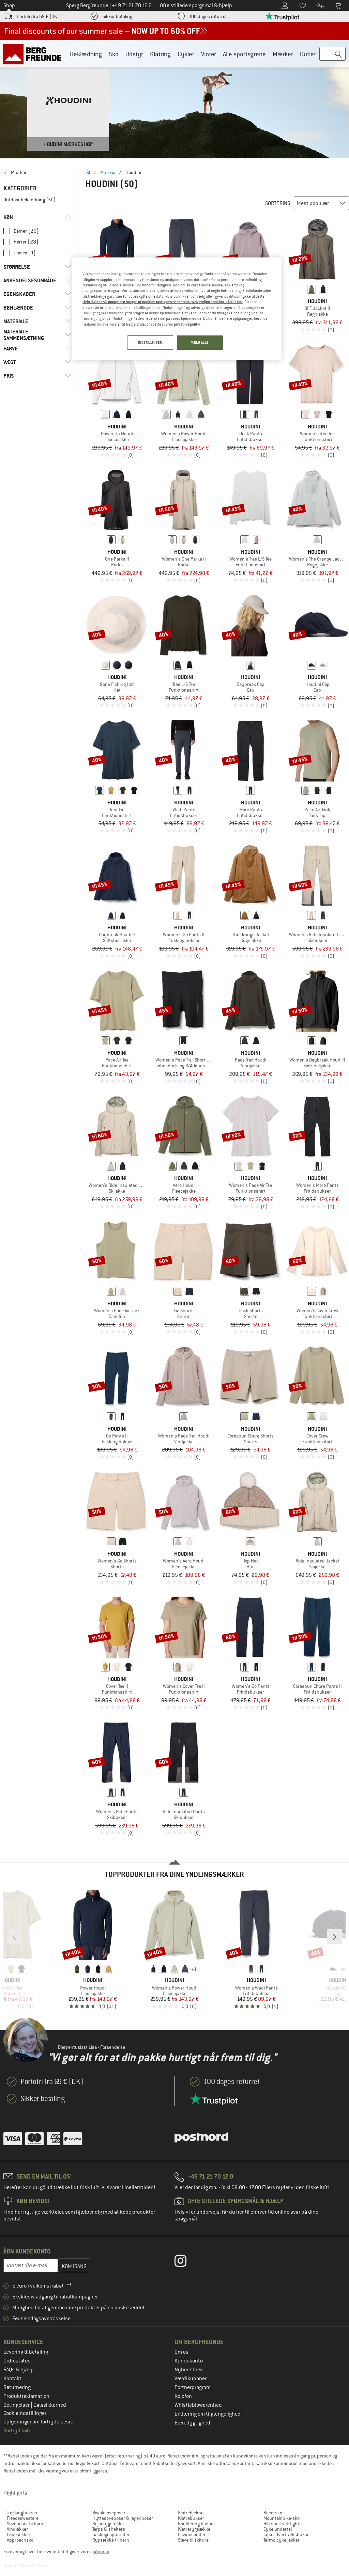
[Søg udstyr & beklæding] (332, 54)
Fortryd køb (17, 2431)
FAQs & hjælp (19, 2370)
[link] (37, 172)
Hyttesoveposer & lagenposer (123, 2518)
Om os (181, 2352)
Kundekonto (189, 2361)
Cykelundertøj (278, 2529)
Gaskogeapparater (111, 2534)
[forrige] (14, 1937)
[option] (174, 99)
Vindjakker (17, 2529)
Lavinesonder (192, 2534)
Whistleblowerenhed (198, 2405)
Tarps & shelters (109, 2529)
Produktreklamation (26, 2396)
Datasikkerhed (50, 2405)
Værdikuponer (191, 2378)
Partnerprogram (193, 2387)
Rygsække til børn (111, 2540)
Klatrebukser (191, 2518)
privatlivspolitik (187, 324)
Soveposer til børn (25, 2524)
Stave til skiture (193, 2540)
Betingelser (17, 2405)
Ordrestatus (17, 2361)
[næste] (335, 1937)
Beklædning (86, 54)
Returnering (17, 2387)
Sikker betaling (117, 16)
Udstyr (134, 54)
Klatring (160, 54)
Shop (9, 5)
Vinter (209, 54)
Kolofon (183, 2396)
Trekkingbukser (22, 2513)
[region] (177, 309)
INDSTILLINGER (150, 342)
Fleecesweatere (23, 2518)
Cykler (186, 54)
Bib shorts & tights (283, 2524)
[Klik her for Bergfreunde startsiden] (35, 54)
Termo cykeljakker (282, 2540)
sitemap (101, 2551)
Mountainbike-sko (282, 2518)
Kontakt (12, 2378)
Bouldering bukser (196, 2524)
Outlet (308, 54)
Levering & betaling (26, 2352)
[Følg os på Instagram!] (186, 2262)
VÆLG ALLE (200, 342)
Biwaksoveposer (109, 2513)
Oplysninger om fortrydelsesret (39, 2422)
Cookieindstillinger (25, 2413)
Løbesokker (19, 2534)
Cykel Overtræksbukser (287, 2534)
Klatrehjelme (191, 2513)
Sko (114, 54)
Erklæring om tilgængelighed (208, 2414)
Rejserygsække (108, 2524)
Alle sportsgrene (244, 54)
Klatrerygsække (194, 2529)
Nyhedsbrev (189, 2370)
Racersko (273, 2513)
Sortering (278, 203)
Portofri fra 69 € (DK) (38, 16)
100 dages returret (208, 16)
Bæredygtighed (192, 2423)
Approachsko (20, 2540)
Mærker (283, 54)
